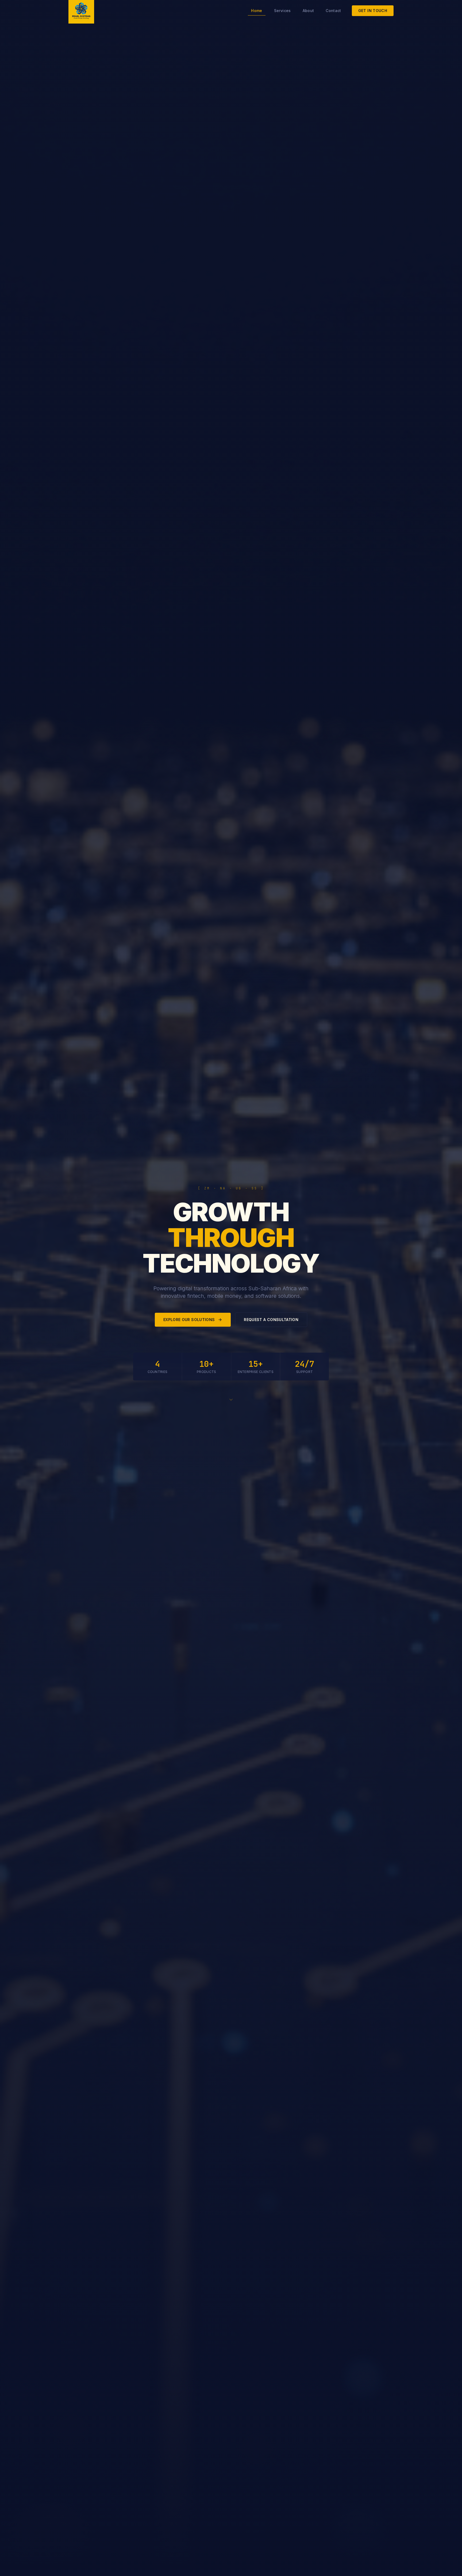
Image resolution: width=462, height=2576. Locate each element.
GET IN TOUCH (373, 11)
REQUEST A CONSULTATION (271, 1320)
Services (282, 11)
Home (257, 11)
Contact (333, 11)
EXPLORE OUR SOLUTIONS (189, 1320)
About (308, 11)
